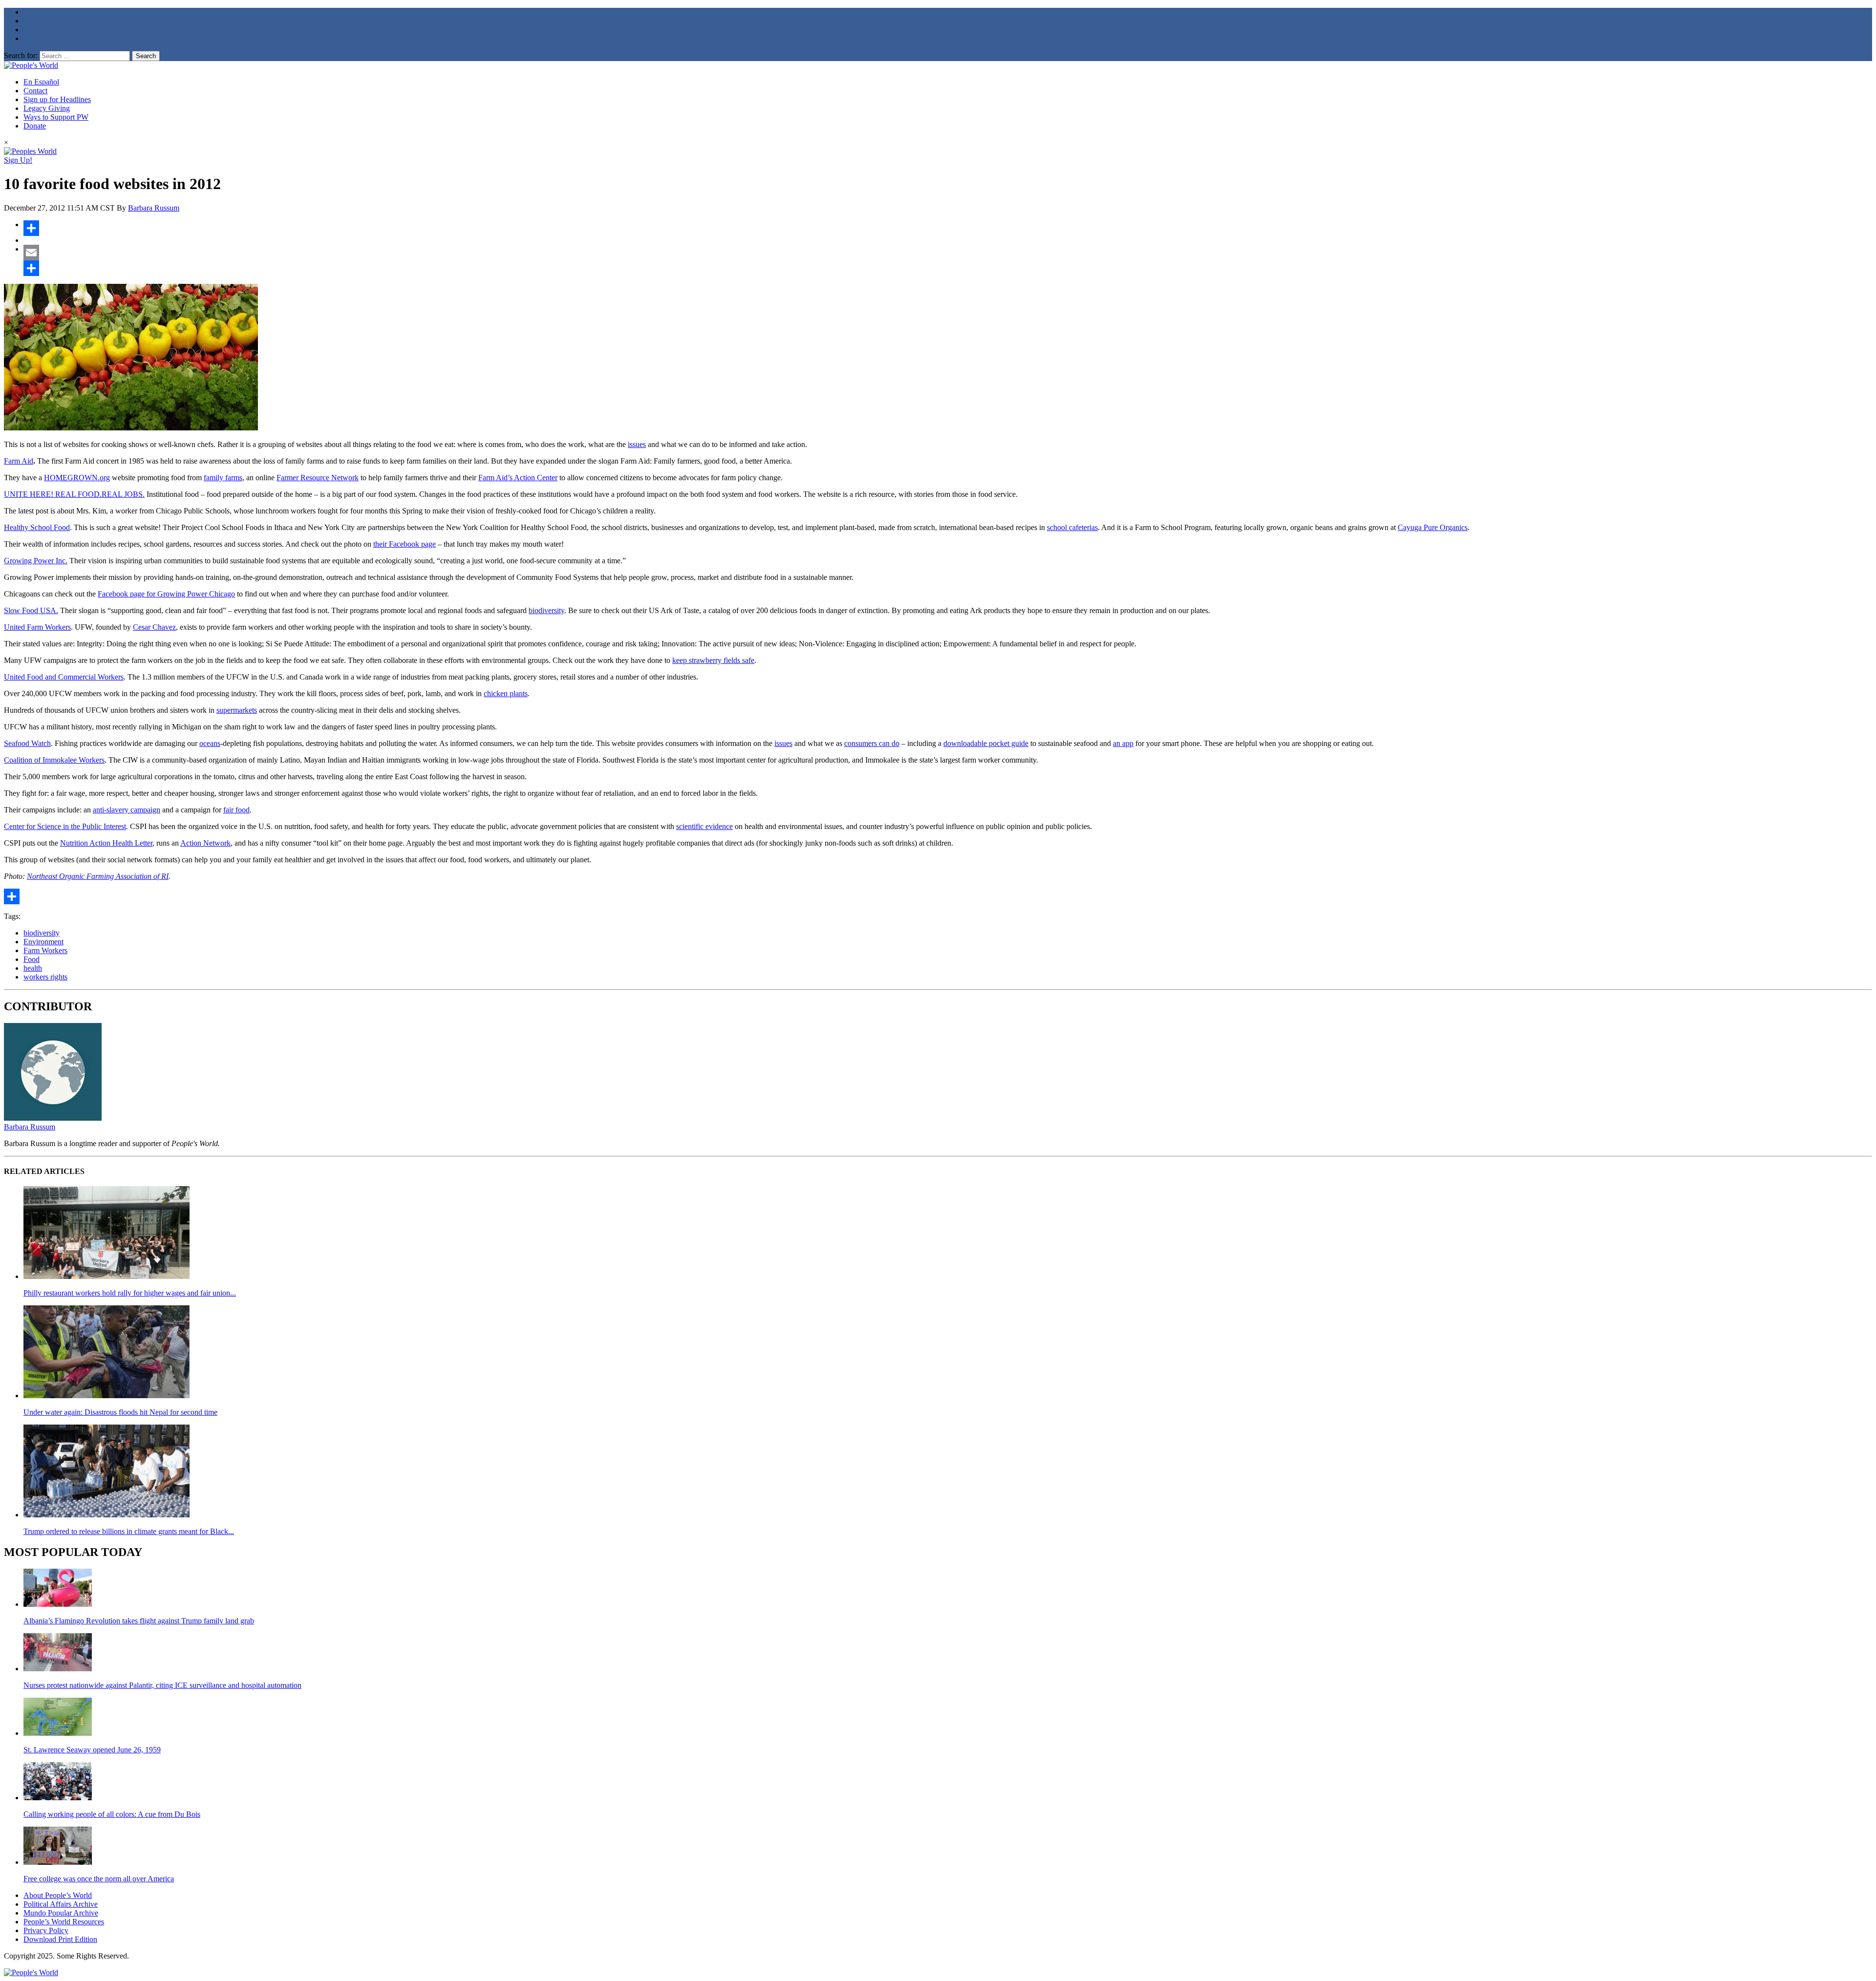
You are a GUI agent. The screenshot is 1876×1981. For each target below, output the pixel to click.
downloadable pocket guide (986, 743)
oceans (210, 743)
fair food (236, 810)
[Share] (948, 228)
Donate (35, 126)
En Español (41, 82)
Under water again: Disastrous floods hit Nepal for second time (120, 1412)
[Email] (948, 253)
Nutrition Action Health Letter (106, 843)
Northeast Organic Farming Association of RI (98, 876)
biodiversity (546, 610)
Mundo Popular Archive (61, 1913)
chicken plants (506, 693)
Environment (43, 942)
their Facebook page (405, 544)
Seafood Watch (27, 743)
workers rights (45, 977)
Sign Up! (18, 160)
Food (32, 959)
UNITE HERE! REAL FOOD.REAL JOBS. (74, 494)
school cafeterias (1072, 527)
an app (1123, 743)
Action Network (205, 843)
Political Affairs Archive (61, 1904)
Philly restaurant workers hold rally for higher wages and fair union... (130, 1293)
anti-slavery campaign (127, 810)
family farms (223, 478)
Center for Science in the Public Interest (65, 826)
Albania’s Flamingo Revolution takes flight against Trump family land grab (139, 1621)
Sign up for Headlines (57, 99)
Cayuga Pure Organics (1433, 527)
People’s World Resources (64, 1922)
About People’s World (58, 1895)
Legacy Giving (47, 108)
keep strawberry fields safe (713, 660)
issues (637, 444)
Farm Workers (45, 950)
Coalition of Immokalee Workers (54, 760)
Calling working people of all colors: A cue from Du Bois (112, 1814)
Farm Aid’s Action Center (518, 478)
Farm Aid (19, 461)
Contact (35, 91)
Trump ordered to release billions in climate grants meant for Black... (129, 1531)
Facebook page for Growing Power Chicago (166, 594)
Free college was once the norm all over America (99, 1879)
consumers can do (872, 743)
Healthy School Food (37, 527)
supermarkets (237, 710)
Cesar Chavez (154, 627)
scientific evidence (704, 826)
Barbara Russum (154, 208)
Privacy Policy (46, 1930)
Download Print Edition (60, 1939)
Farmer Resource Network (318, 478)
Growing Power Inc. (36, 561)
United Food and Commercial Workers (64, 677)
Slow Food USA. (31, 610)
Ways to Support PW (56, 117)
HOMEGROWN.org (77, 478)
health (33, 968)
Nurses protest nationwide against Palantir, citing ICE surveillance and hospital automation (162, 1685)
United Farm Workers (37, 627)
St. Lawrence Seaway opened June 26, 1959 (92, 1750)
